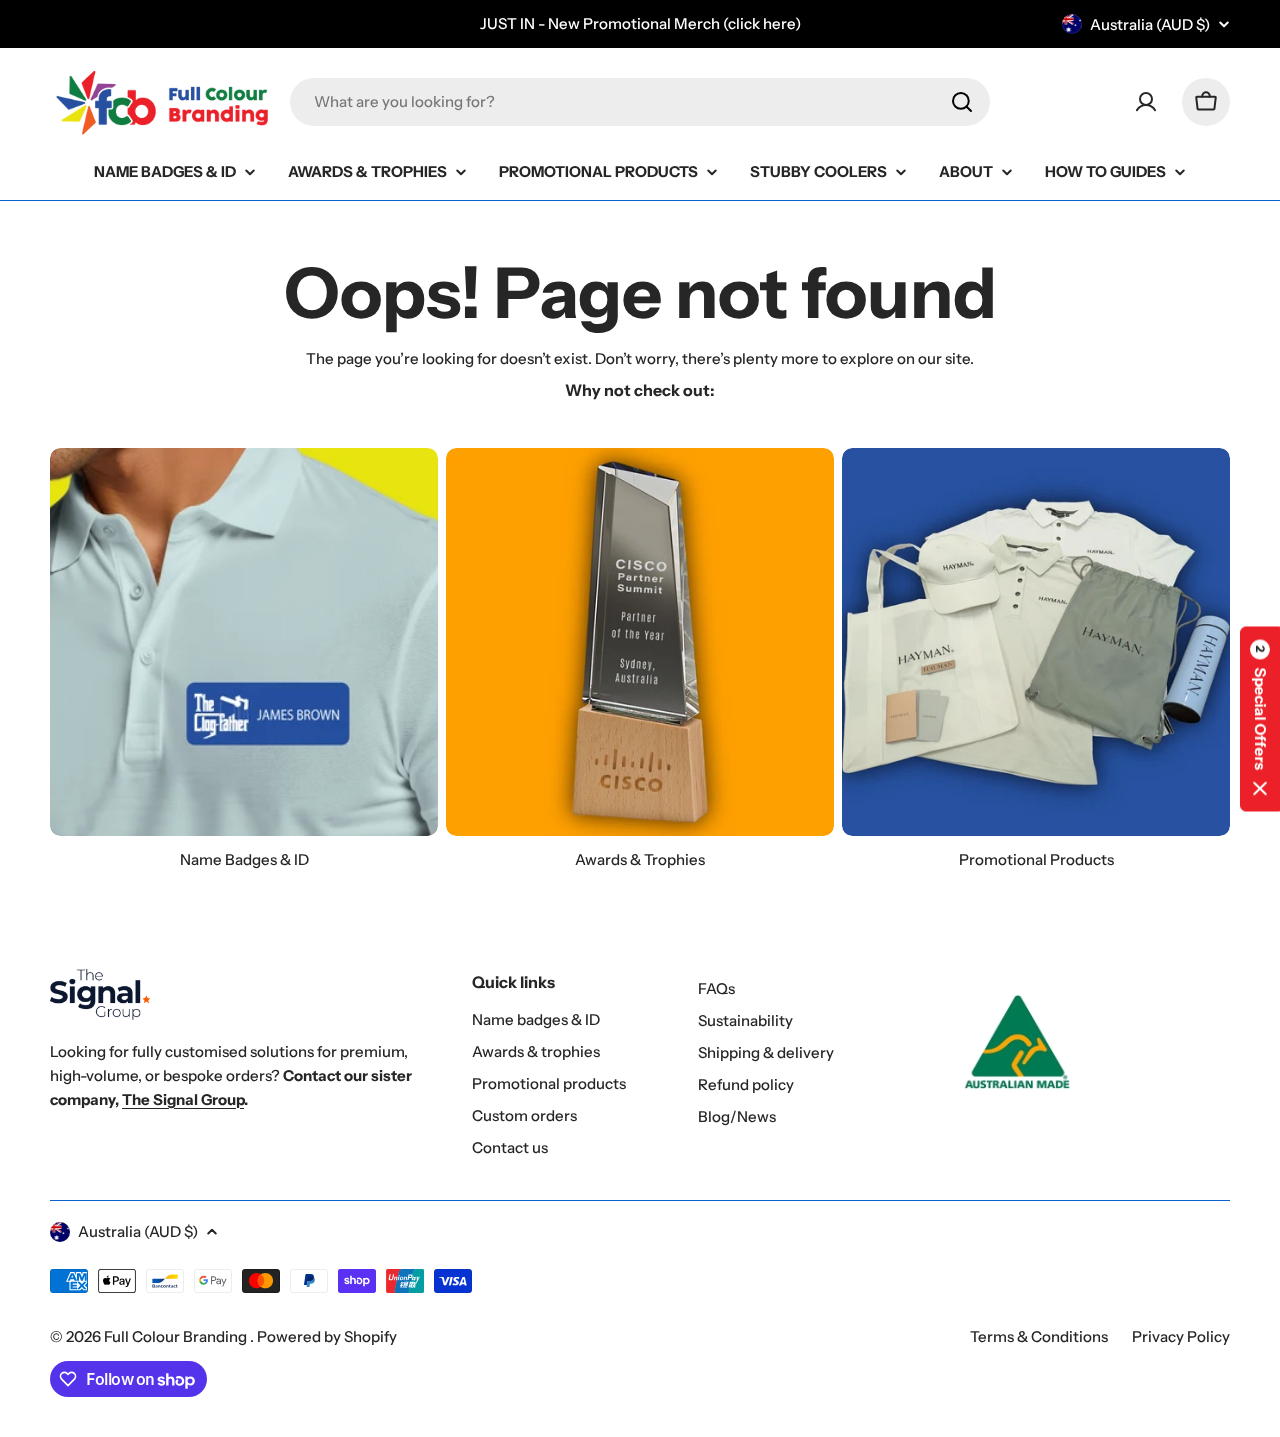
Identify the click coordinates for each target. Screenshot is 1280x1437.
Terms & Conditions (1039, 1336)
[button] (1260, 718)
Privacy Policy (1181, 1336)
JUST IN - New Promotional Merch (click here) (640, 23)
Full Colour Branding (177, 1336)
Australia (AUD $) (1150, 24)
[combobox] (640, 102)
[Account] (1146, 102)
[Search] (962, 102)
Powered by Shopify (327, 1336)
